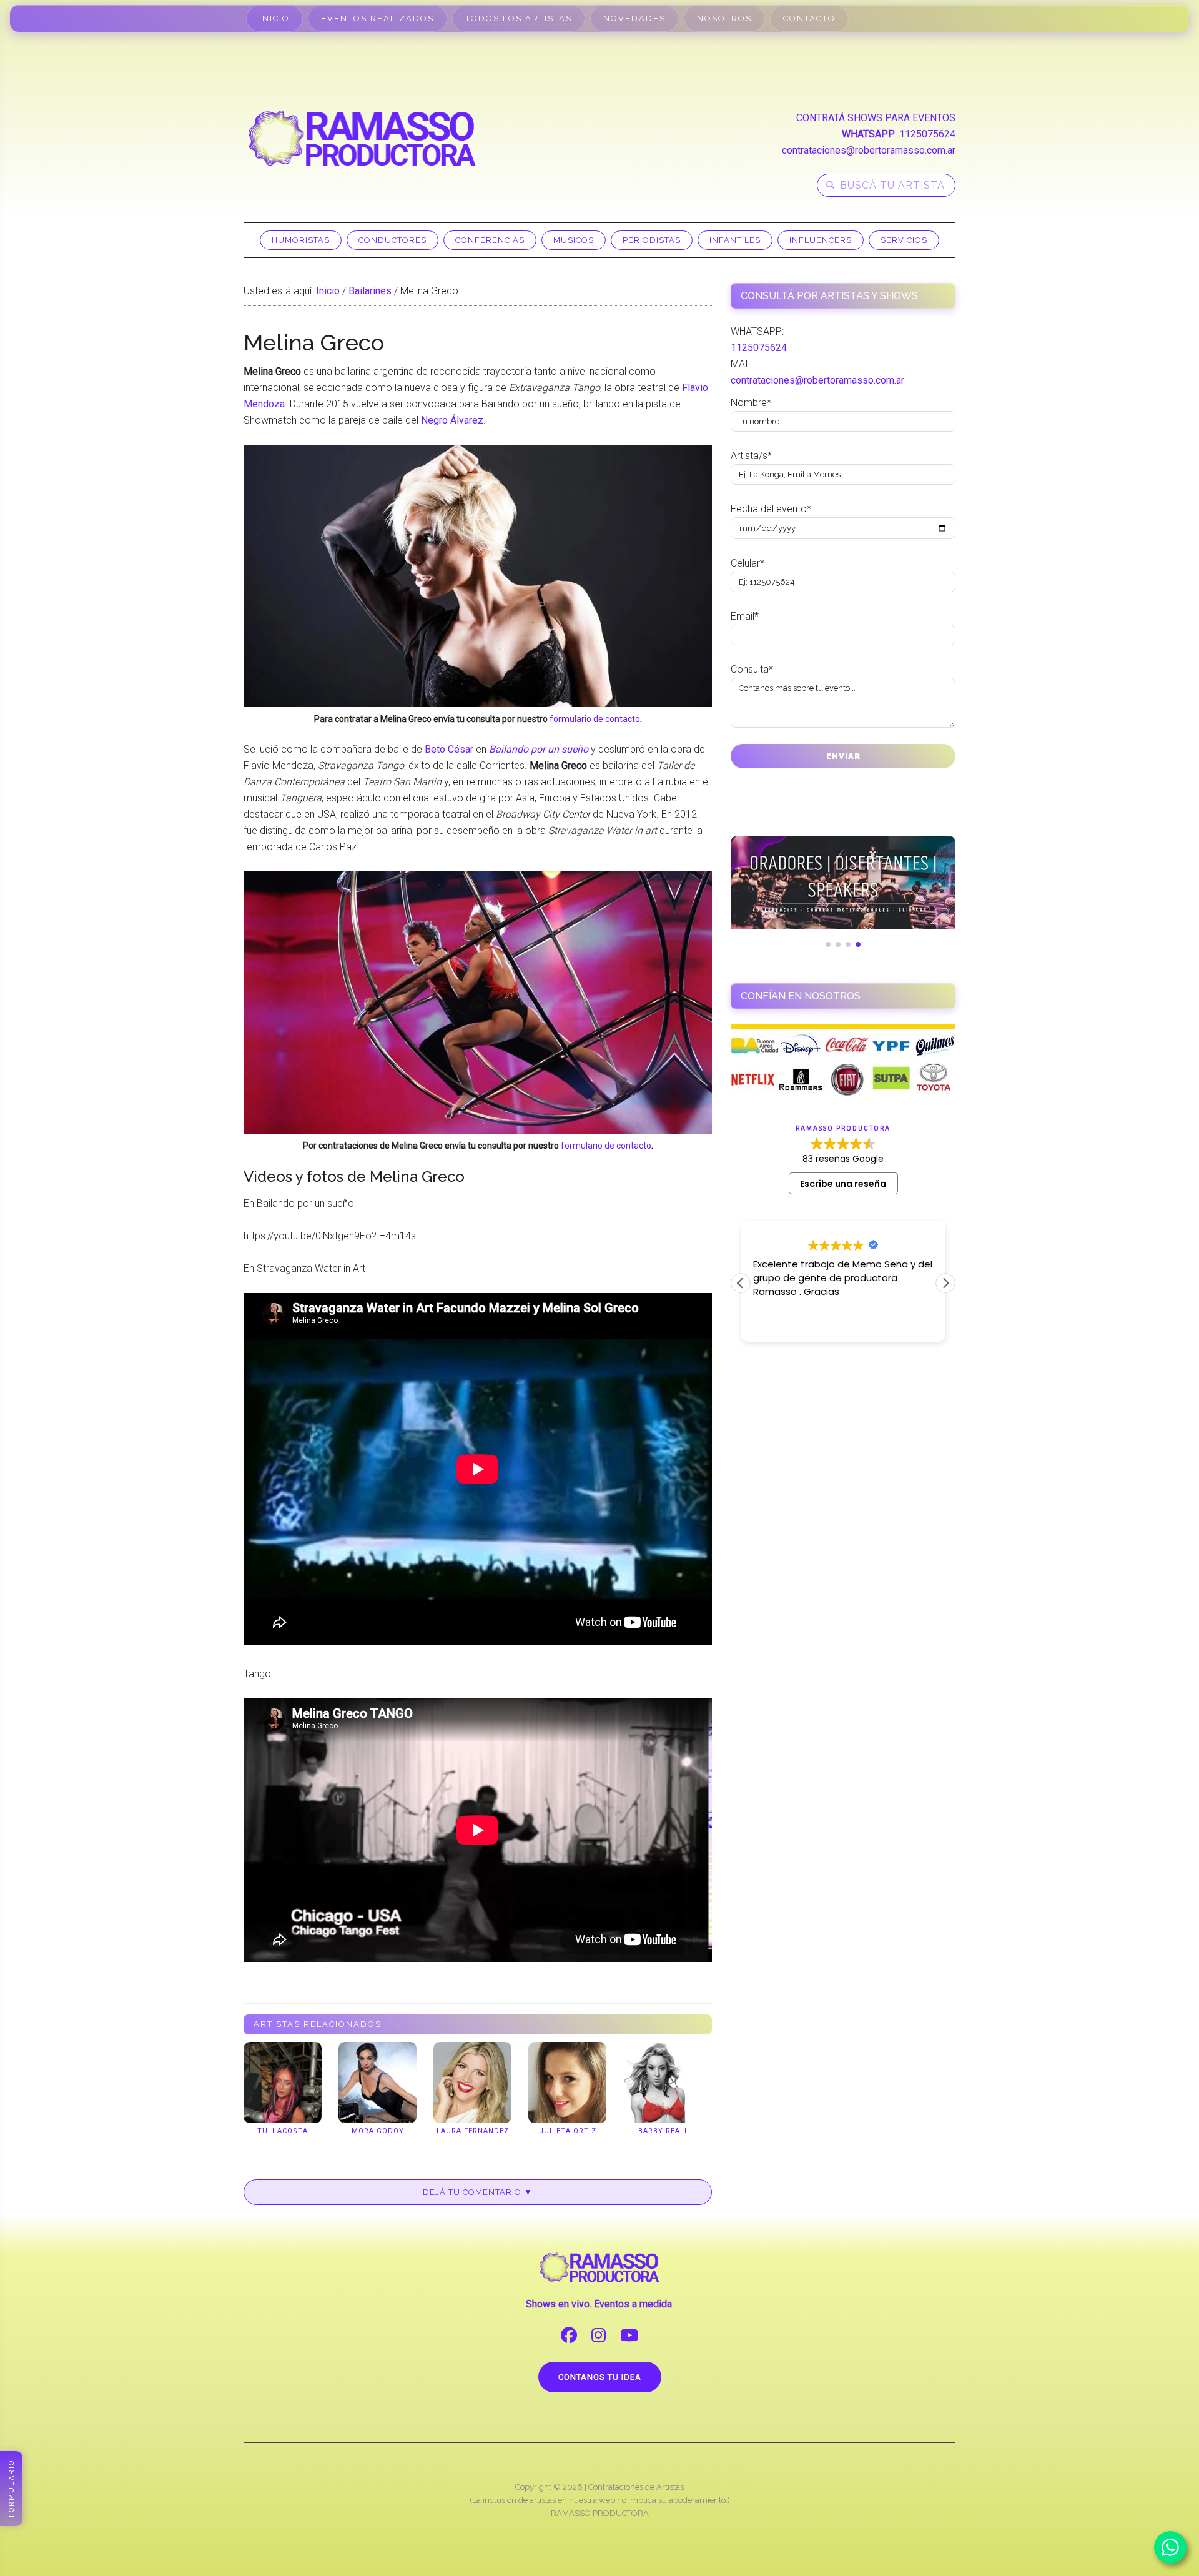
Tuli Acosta (283, 2131)
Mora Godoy (378, 2131)
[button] (945, 1283)
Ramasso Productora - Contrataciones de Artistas (362, 138)
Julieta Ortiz (568, 2131)
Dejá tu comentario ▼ (478, 2192)
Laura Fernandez (473, 2131)
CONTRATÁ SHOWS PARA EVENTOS (876, 118)
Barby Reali (663, 2131)
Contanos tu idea (600, 2377)
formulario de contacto (595, 719)
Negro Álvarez (452, 420)
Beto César (449, 749)
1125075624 (927, 134)
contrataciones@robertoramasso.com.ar (869, 150)
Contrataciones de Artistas (636, 2487)
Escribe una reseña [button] (843, 1184)
